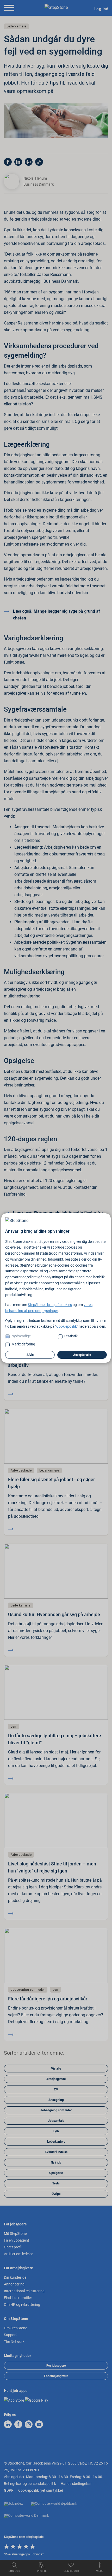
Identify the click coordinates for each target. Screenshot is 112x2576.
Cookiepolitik (67, 1326)
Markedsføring (23, 1344)
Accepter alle (82, 1355)
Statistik (71, 1336)
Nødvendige (21, 1336)
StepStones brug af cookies (50, 1305)
